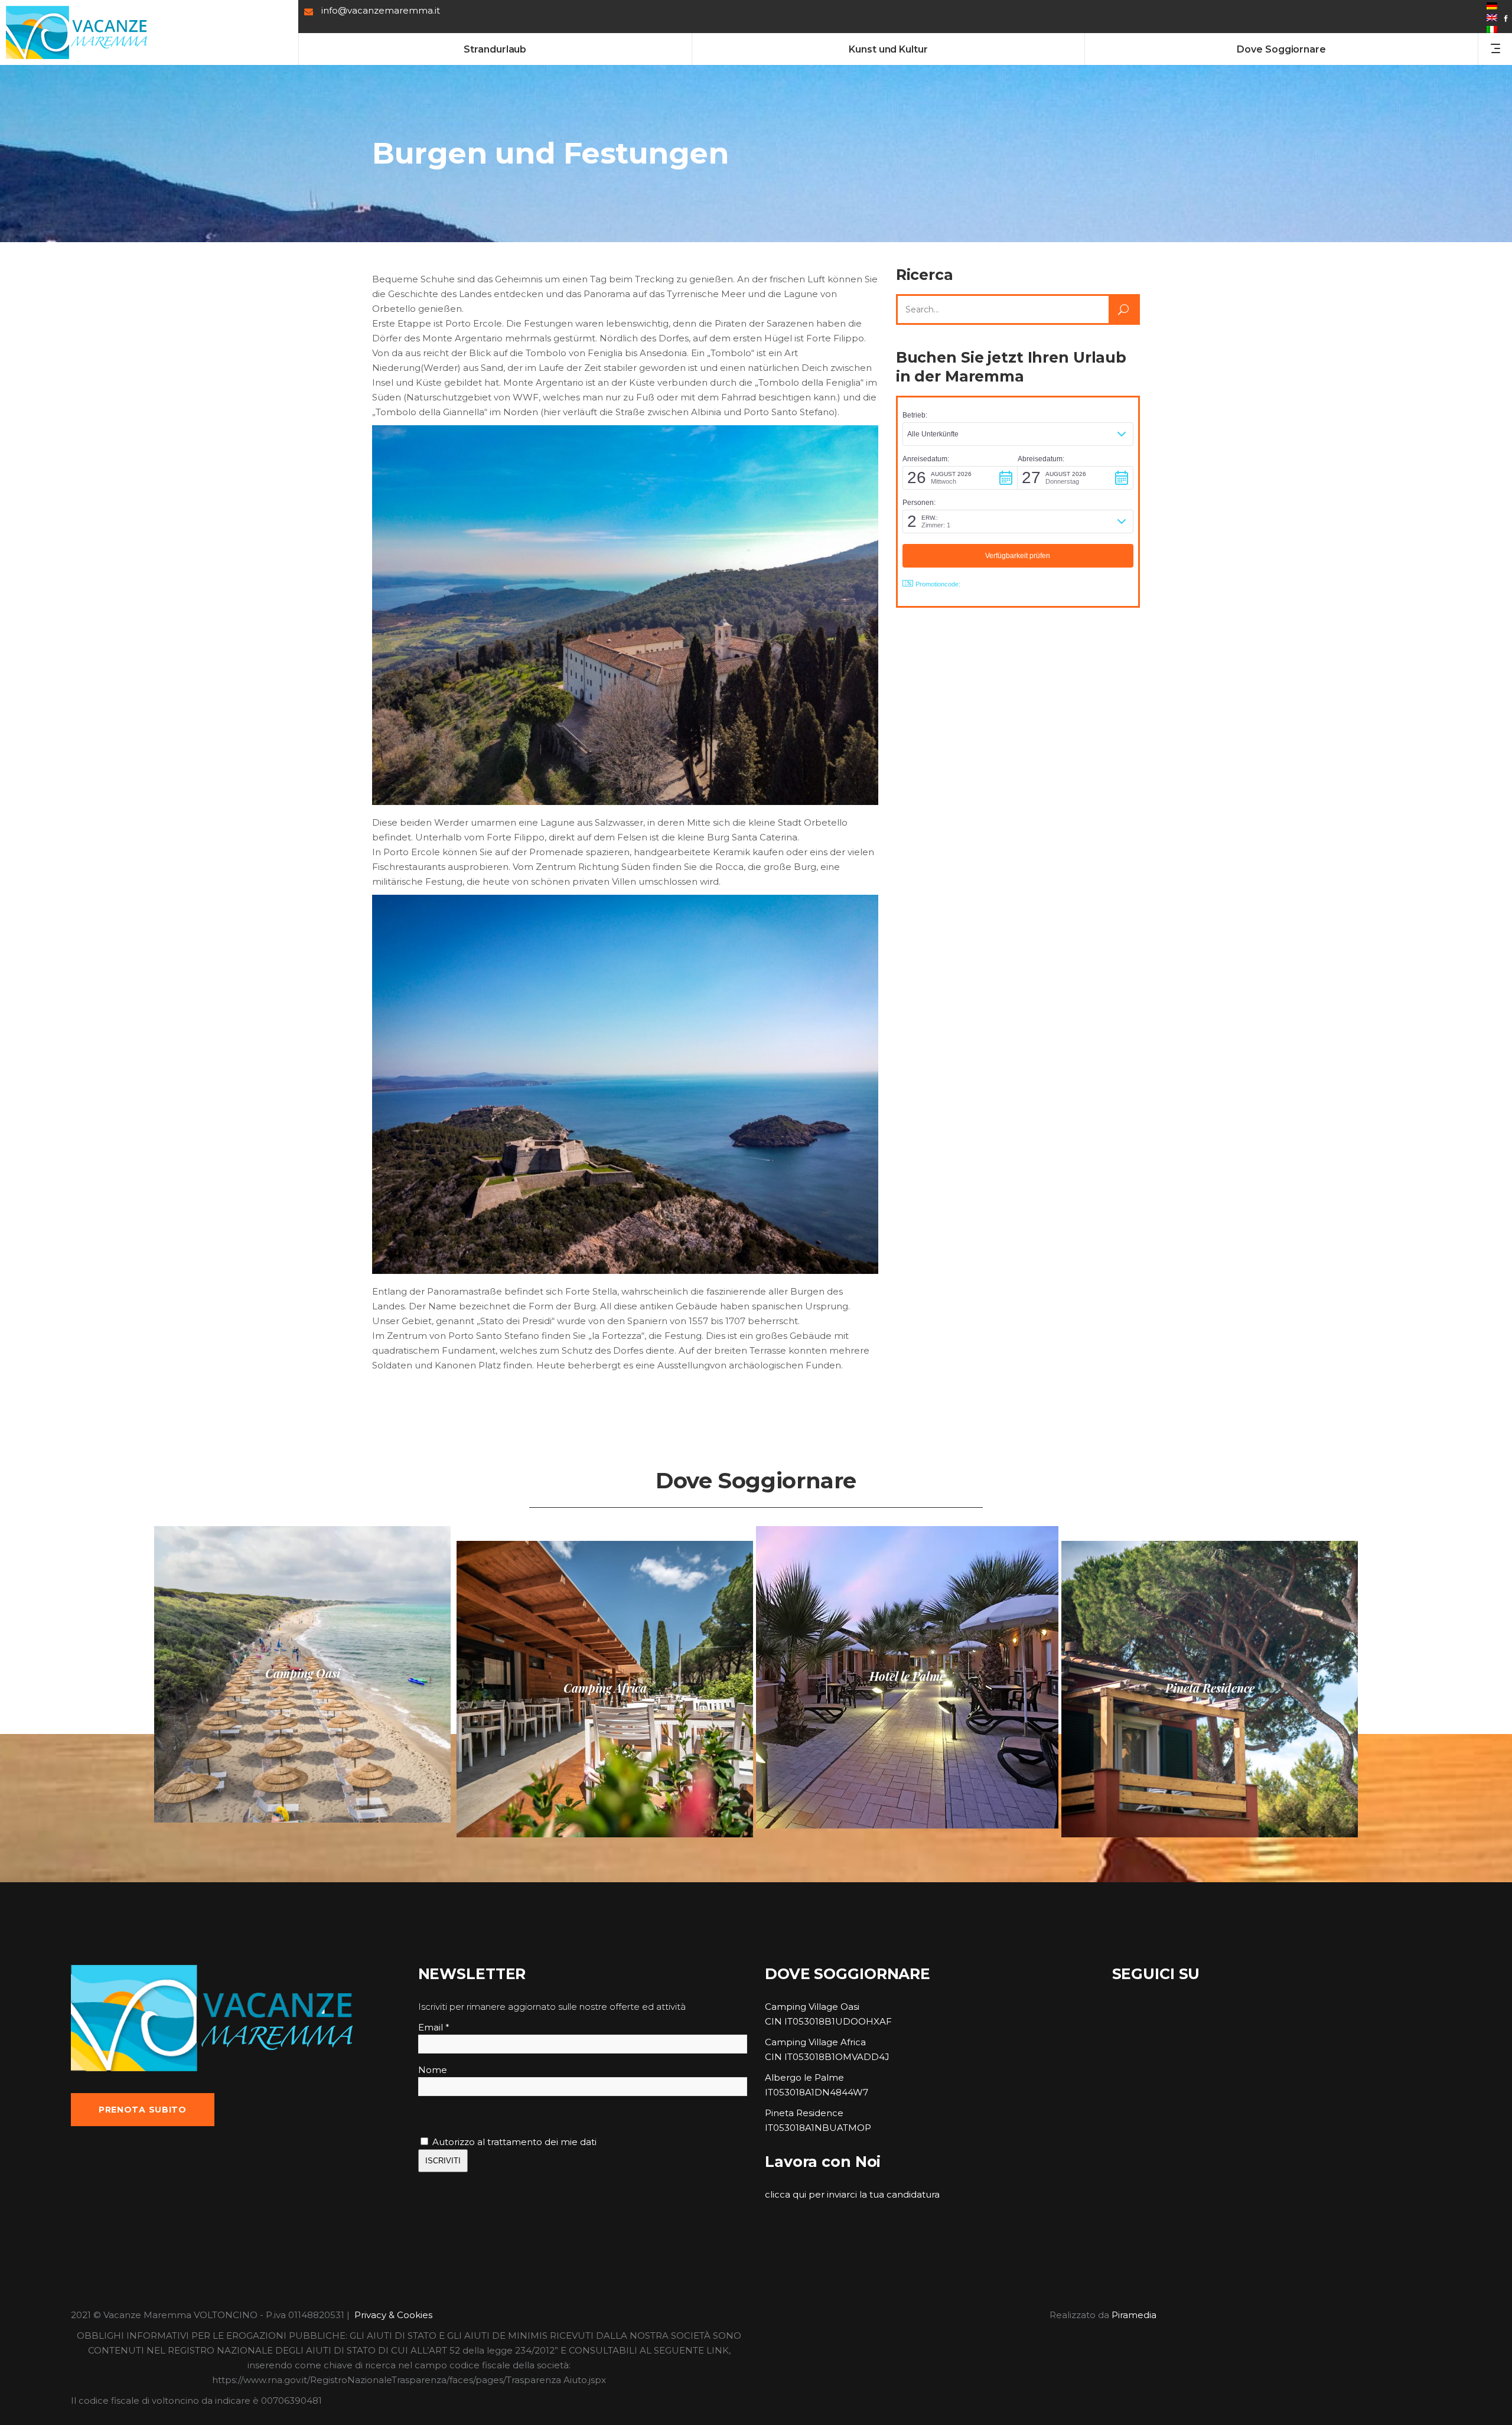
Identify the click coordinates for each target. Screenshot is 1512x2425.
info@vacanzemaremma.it (381, 10)
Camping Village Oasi (812, 2007)
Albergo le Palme (804, 2077)
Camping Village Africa (815, 2042)
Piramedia (1134, 2315)
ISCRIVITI (443, 2161)
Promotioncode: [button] (938, 584)
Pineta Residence (804, 2113)
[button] (1018, 434)
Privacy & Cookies (393, 2315)
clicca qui (786, 2194)
